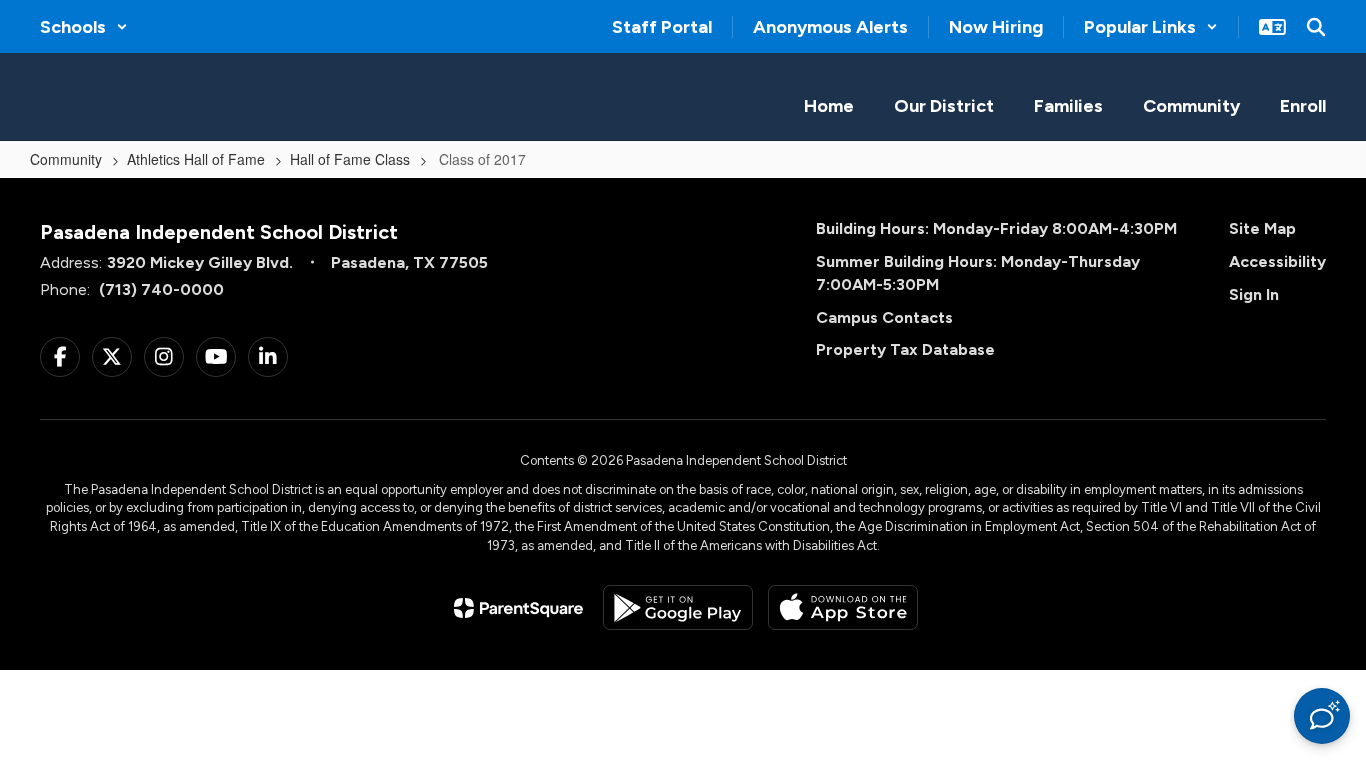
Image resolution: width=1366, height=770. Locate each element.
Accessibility (1277, 261)
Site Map (1262, 228)
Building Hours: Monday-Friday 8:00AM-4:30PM (996, 228)
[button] (84, 27)
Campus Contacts (884, 317)
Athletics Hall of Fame (196, 159)
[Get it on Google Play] (678, 607)
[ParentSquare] (518, 608)
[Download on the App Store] (843, 607)
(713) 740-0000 (161, 289)
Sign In (1254, 294)
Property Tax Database (905, 349)
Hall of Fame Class (350, 159)
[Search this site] (1316, 27)
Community (66, 159)
